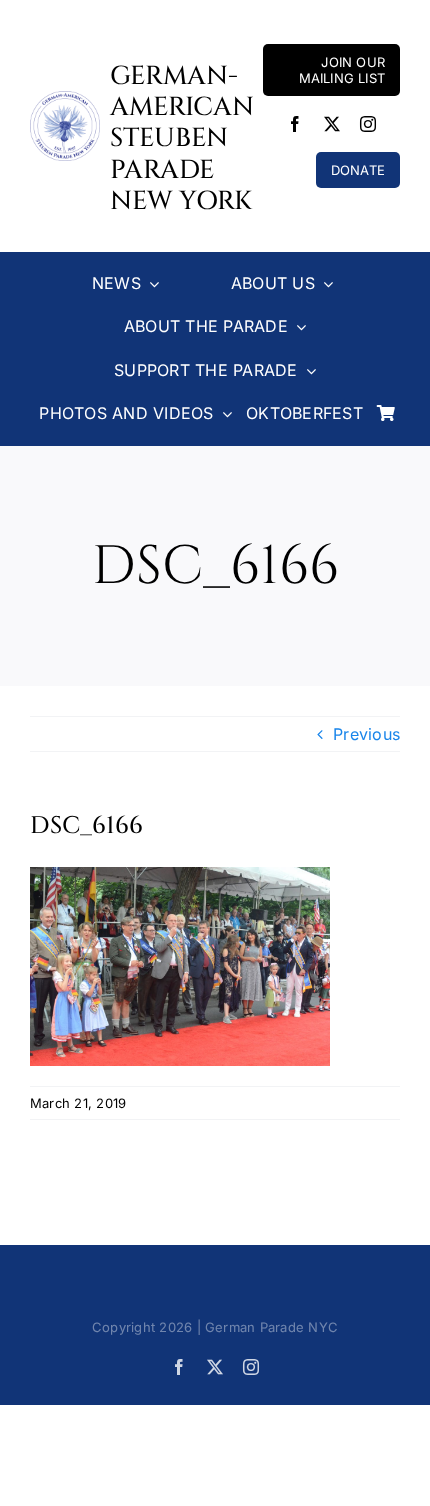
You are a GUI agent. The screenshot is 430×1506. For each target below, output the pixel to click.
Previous (366, 734)
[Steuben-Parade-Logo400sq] (65, 99)
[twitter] (332, 124)
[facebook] (295, 124)
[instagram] (368, 124)
